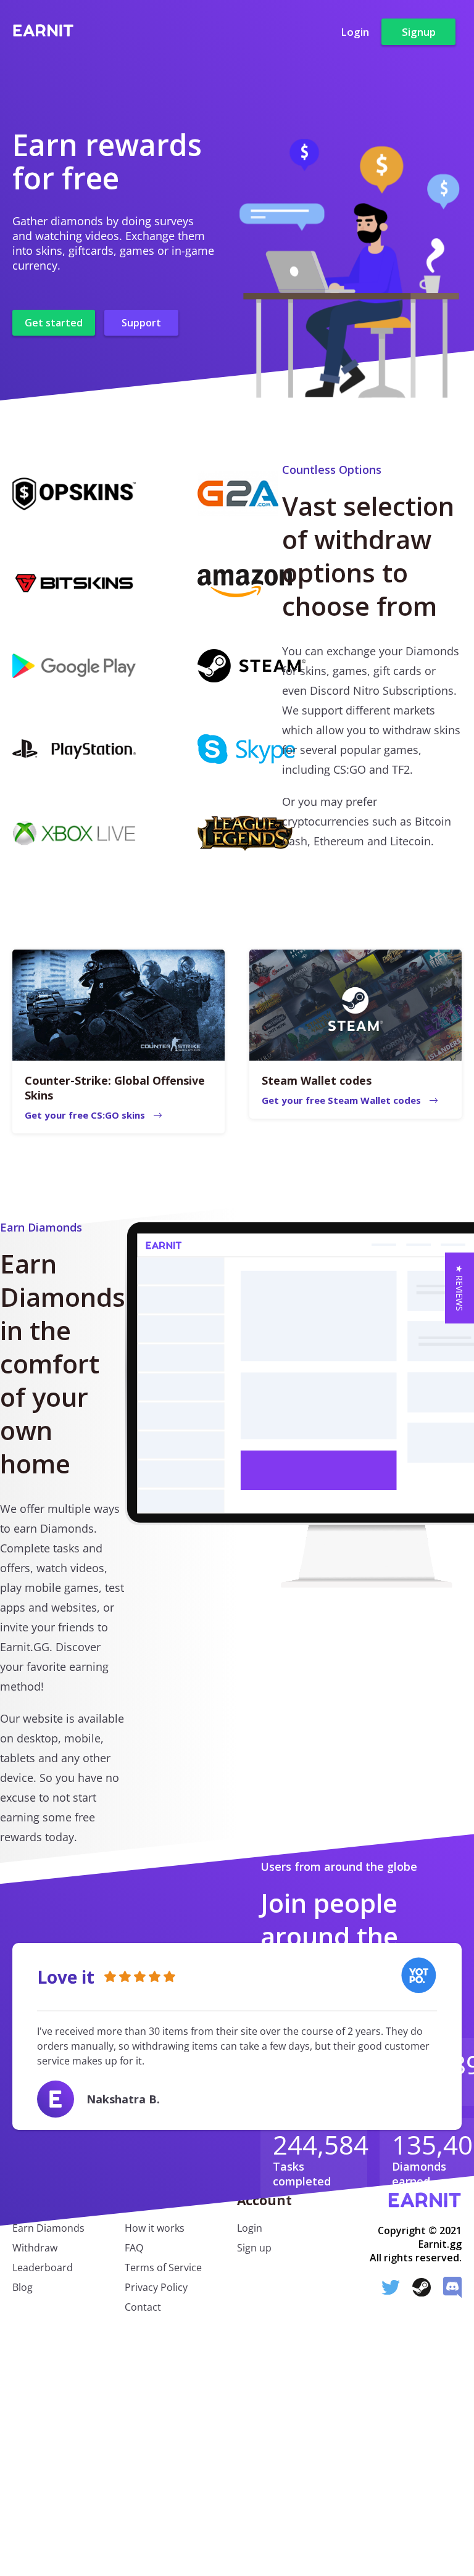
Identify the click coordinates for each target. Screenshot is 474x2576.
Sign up (254, 2248)
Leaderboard (43, 2267)
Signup (419, 32)
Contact (143, 2307)
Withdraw (35, 2248)
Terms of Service (163, 2267)
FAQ (134, 2248)
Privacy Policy (156, 2287)
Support (141, 323)
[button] (459, 1288)
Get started (54, 323)
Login (355, 32)
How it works (155, 2228)
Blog (23, 2287)
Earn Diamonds (48, 2228)
